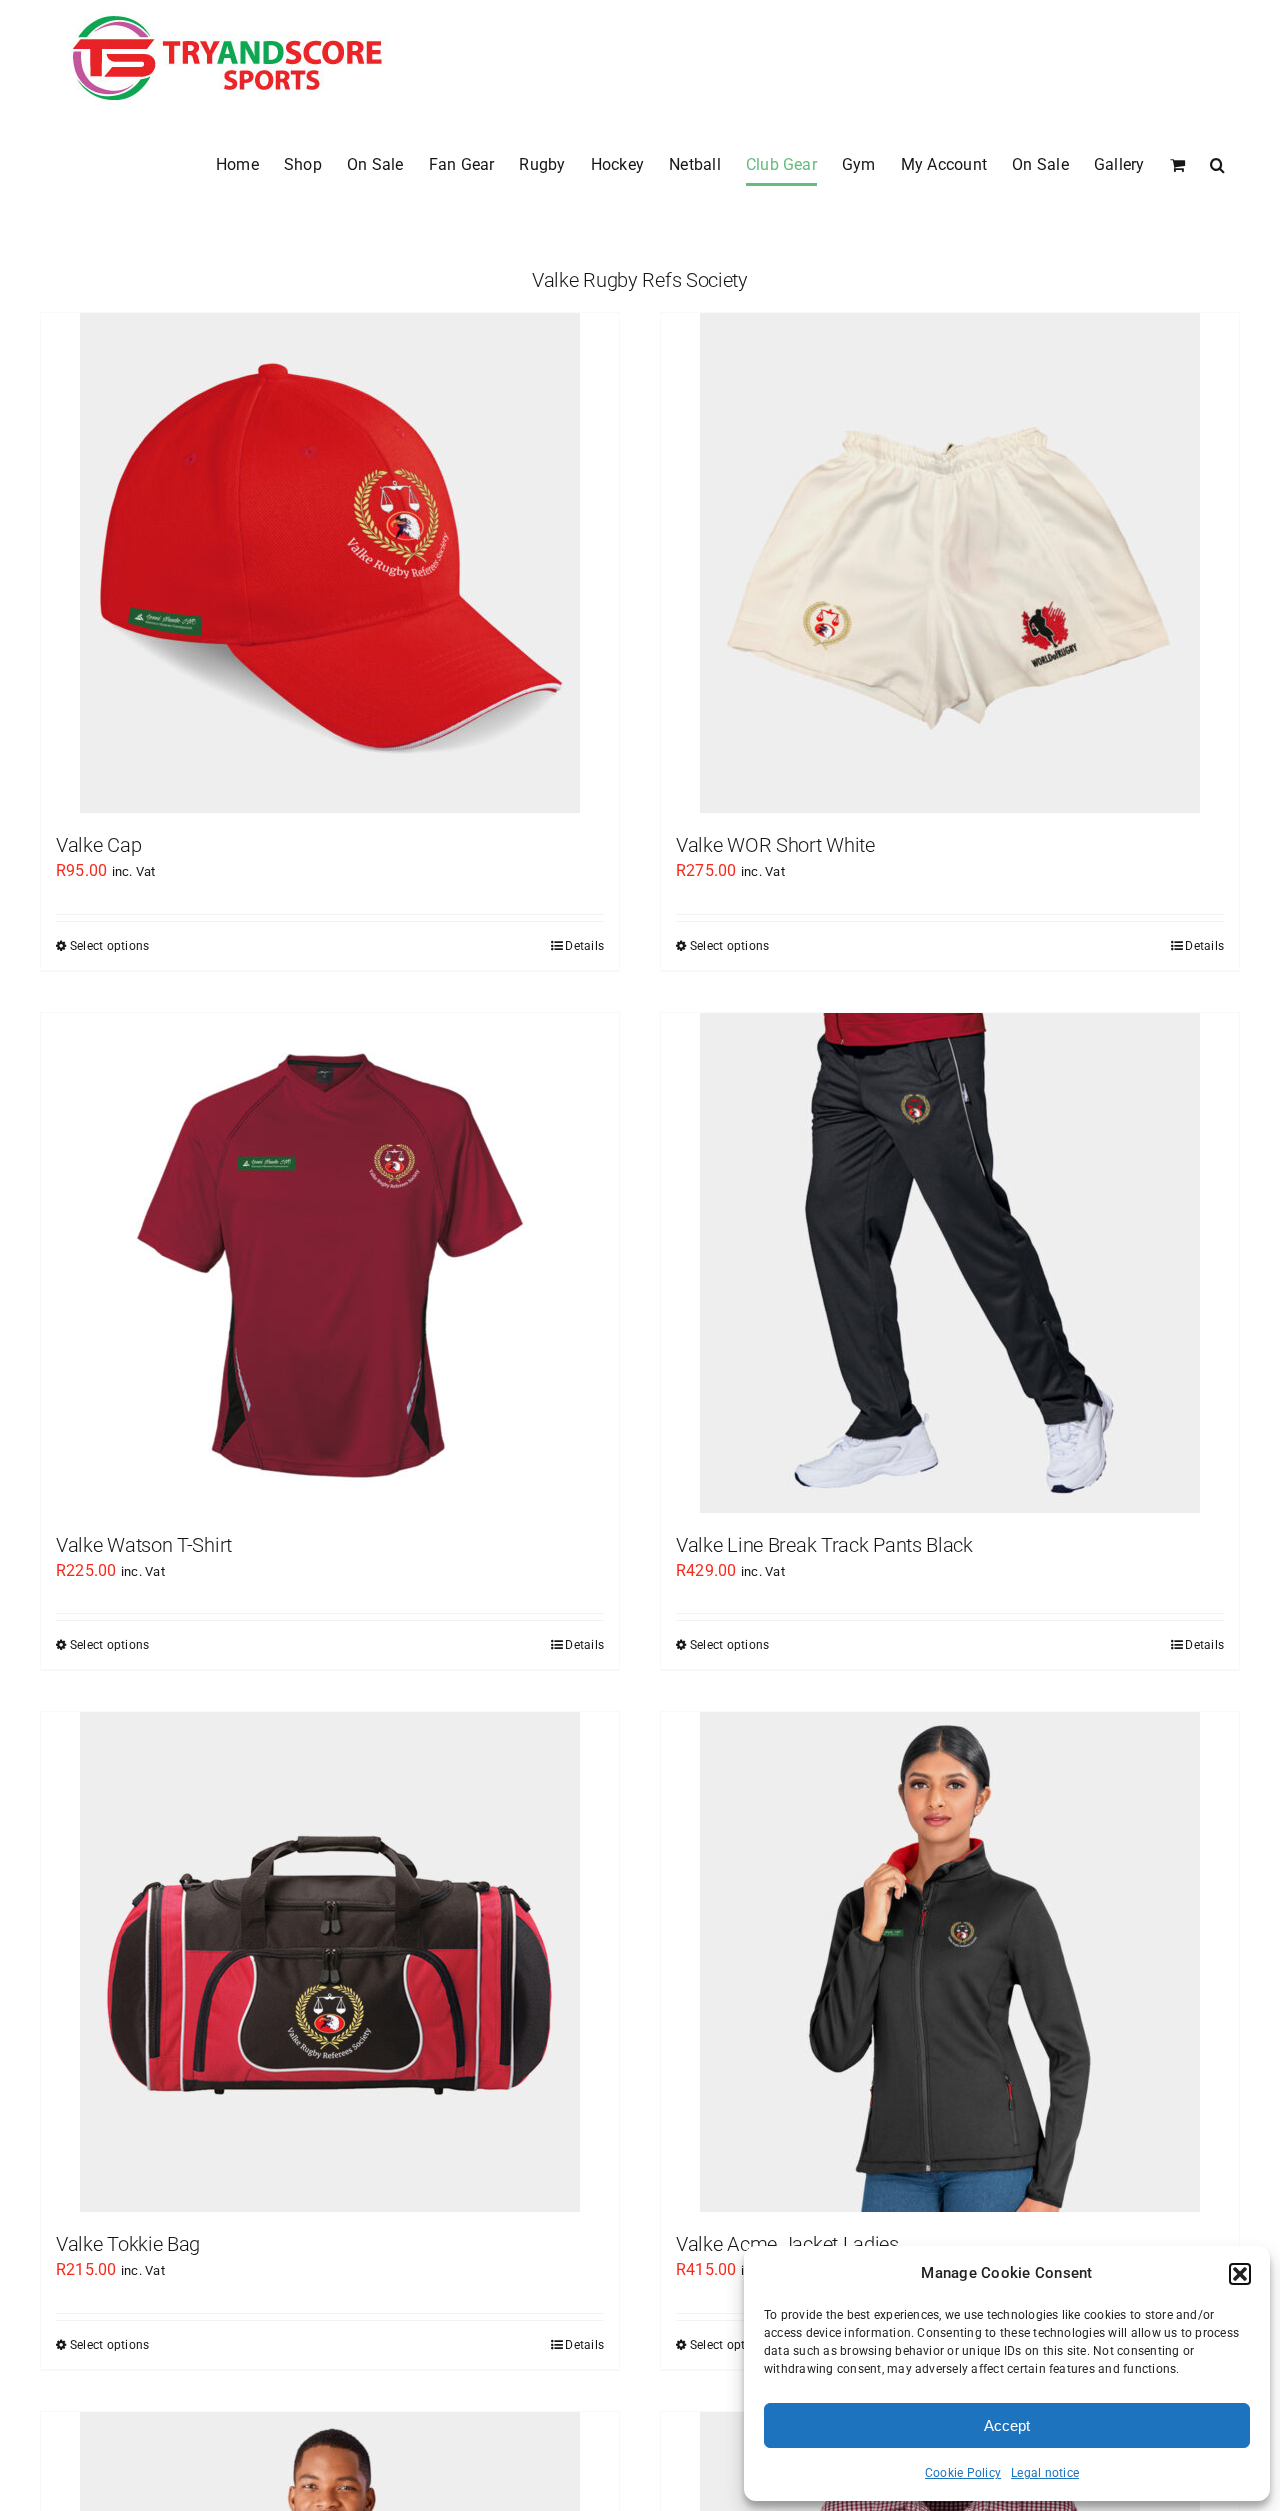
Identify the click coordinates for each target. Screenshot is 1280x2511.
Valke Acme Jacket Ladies (787, 2244)
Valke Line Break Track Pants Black (824, 1545)
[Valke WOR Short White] (950, 563)
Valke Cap (98, 845)
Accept (1007, 2425)
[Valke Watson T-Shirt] (330, 1263)
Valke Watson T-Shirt (144, 1545)
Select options (109, 946)
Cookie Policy (963, 2473)
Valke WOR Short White (775, 845)
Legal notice (1045, 2473)
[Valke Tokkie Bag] (330, 1962)
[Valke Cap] (330, 563)
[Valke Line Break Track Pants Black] (950, 1263)
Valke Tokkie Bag (128, 2244)
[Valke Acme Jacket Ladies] (950, 1962)
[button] (1240, 2274)
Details (584, 946)
